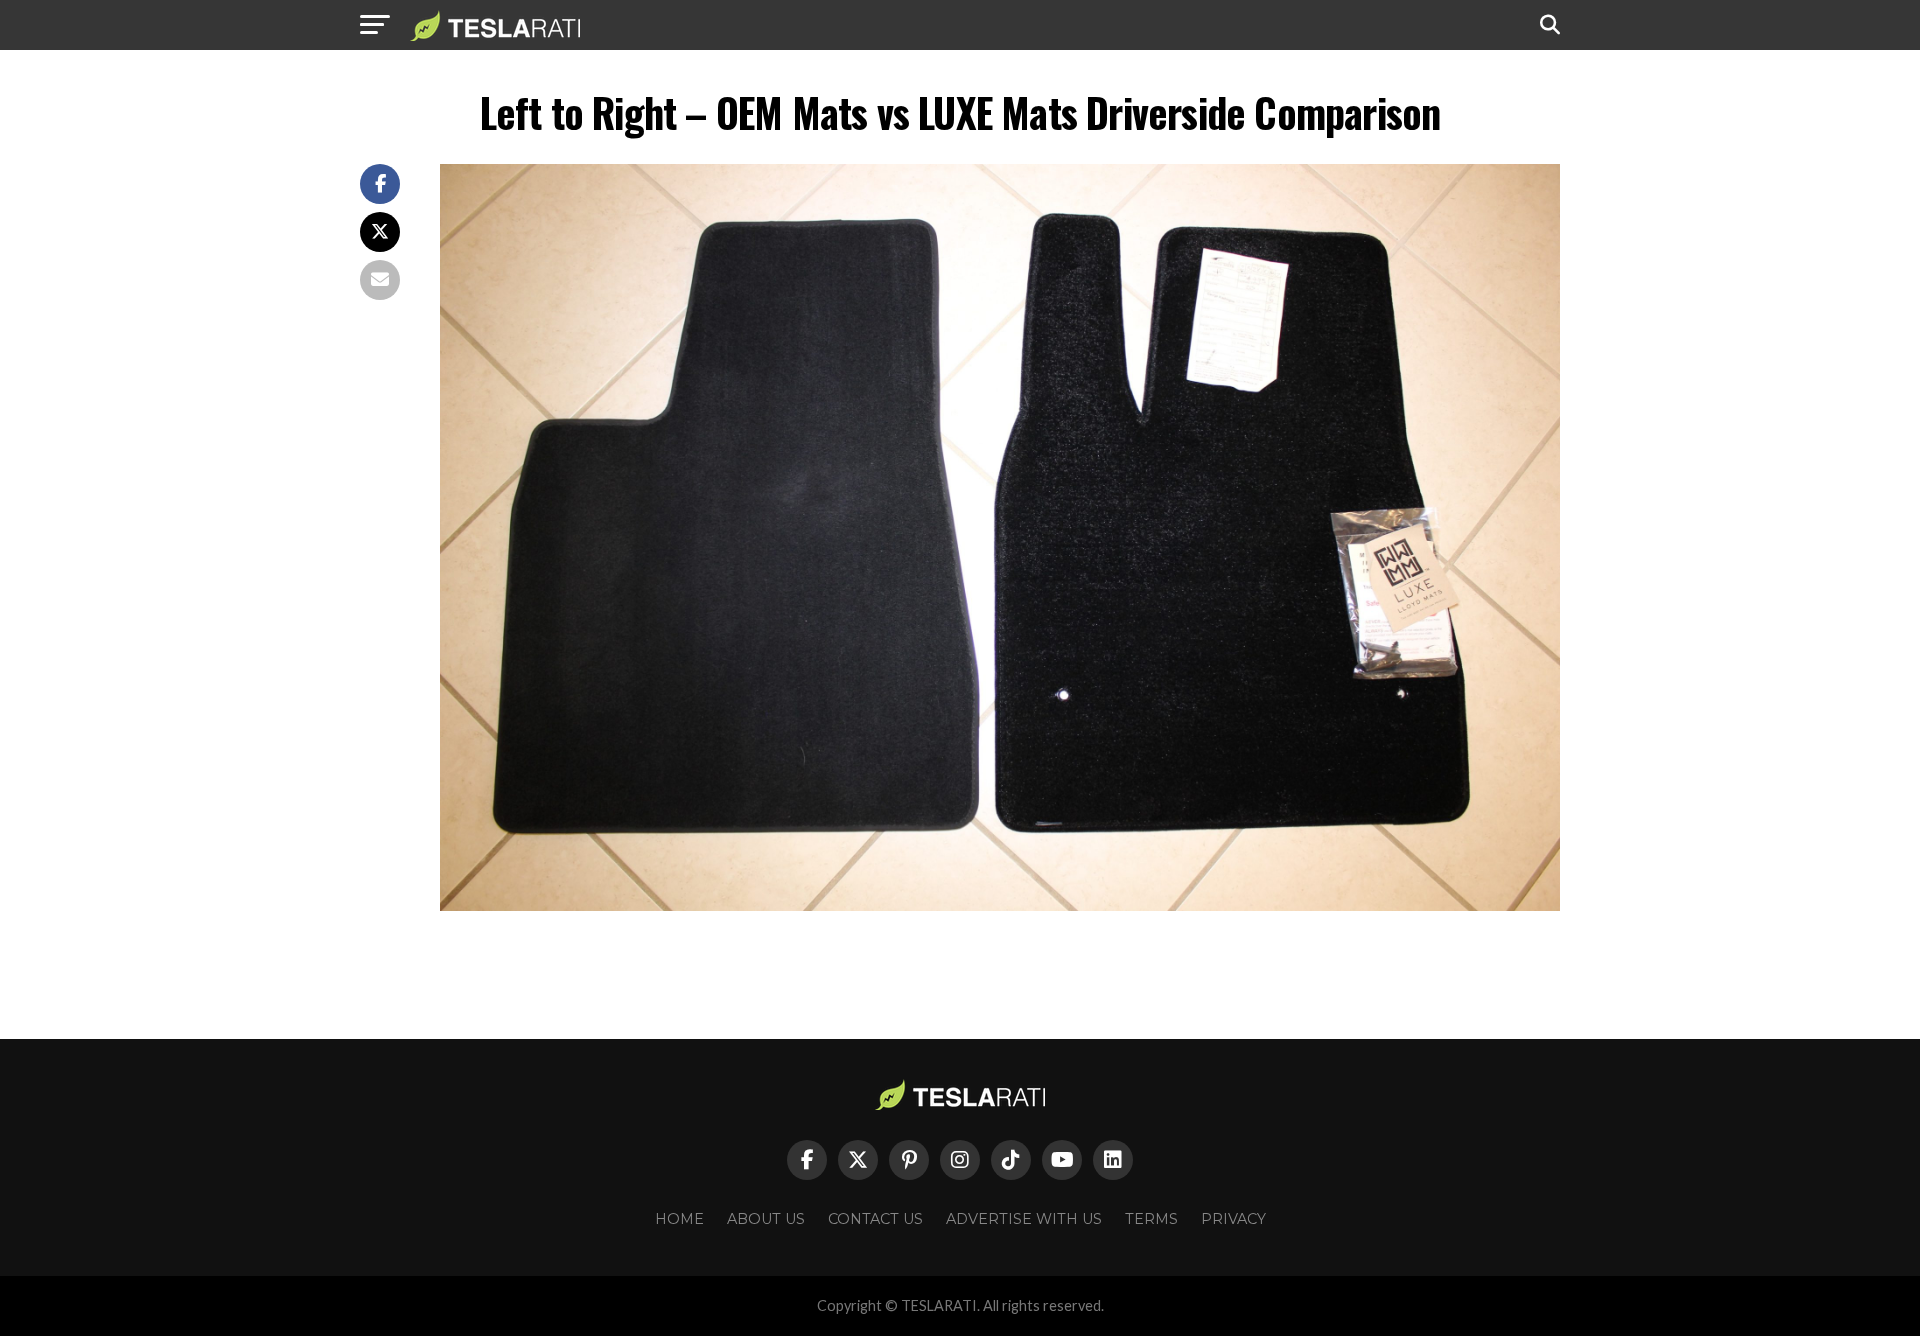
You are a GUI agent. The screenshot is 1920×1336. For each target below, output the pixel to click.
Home (679, 1219)
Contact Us (875, 1219)
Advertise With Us (1024, 1219)
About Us (766, 1219)
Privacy (1233, 1219)
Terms (1151, 1219)
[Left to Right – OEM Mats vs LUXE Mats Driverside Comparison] (1000, 905)
